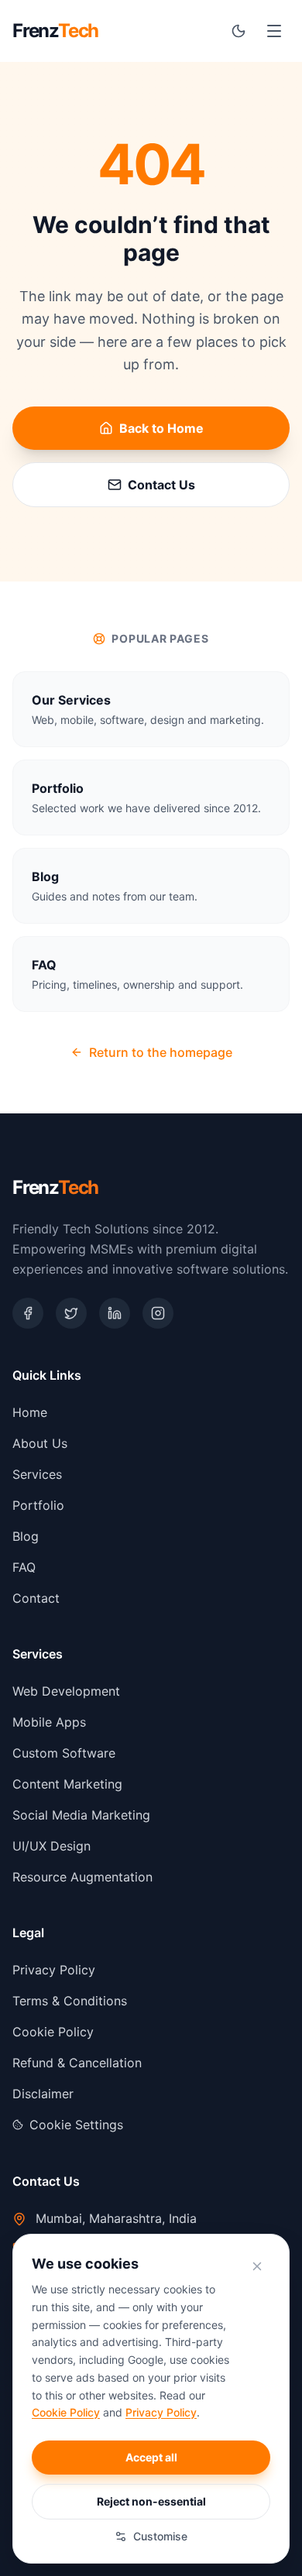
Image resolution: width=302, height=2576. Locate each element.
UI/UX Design (51, 1846)
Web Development (66, 1691)
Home (30, 1412)
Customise (160, 2536)
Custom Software (64, 1753)
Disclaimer (43, 2094)
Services (37, 1474)
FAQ (24, 1567)
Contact (36, 1598)
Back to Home (161, 428)
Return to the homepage (161, 1052)
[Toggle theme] (239, 31)
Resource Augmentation (82, 1877)
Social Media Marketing (81, 1815)
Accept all (151, 2457)
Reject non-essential (151, 2501)
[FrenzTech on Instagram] (158, 1313)
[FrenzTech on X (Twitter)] (71, 1313)
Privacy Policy (54, 1970)
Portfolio (38, 1505)
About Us (40, 1443)
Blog (26, 1536)
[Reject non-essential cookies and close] (257, 2266)
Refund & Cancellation (77, 2063)
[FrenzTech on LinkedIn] (115, 1313)
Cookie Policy (53, 2032)
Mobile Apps (49, 1722)
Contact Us (161, 485)
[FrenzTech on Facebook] (28, 1313)
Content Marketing (67, 1784)
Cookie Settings (76, 2125)
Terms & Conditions (70, 2001)
